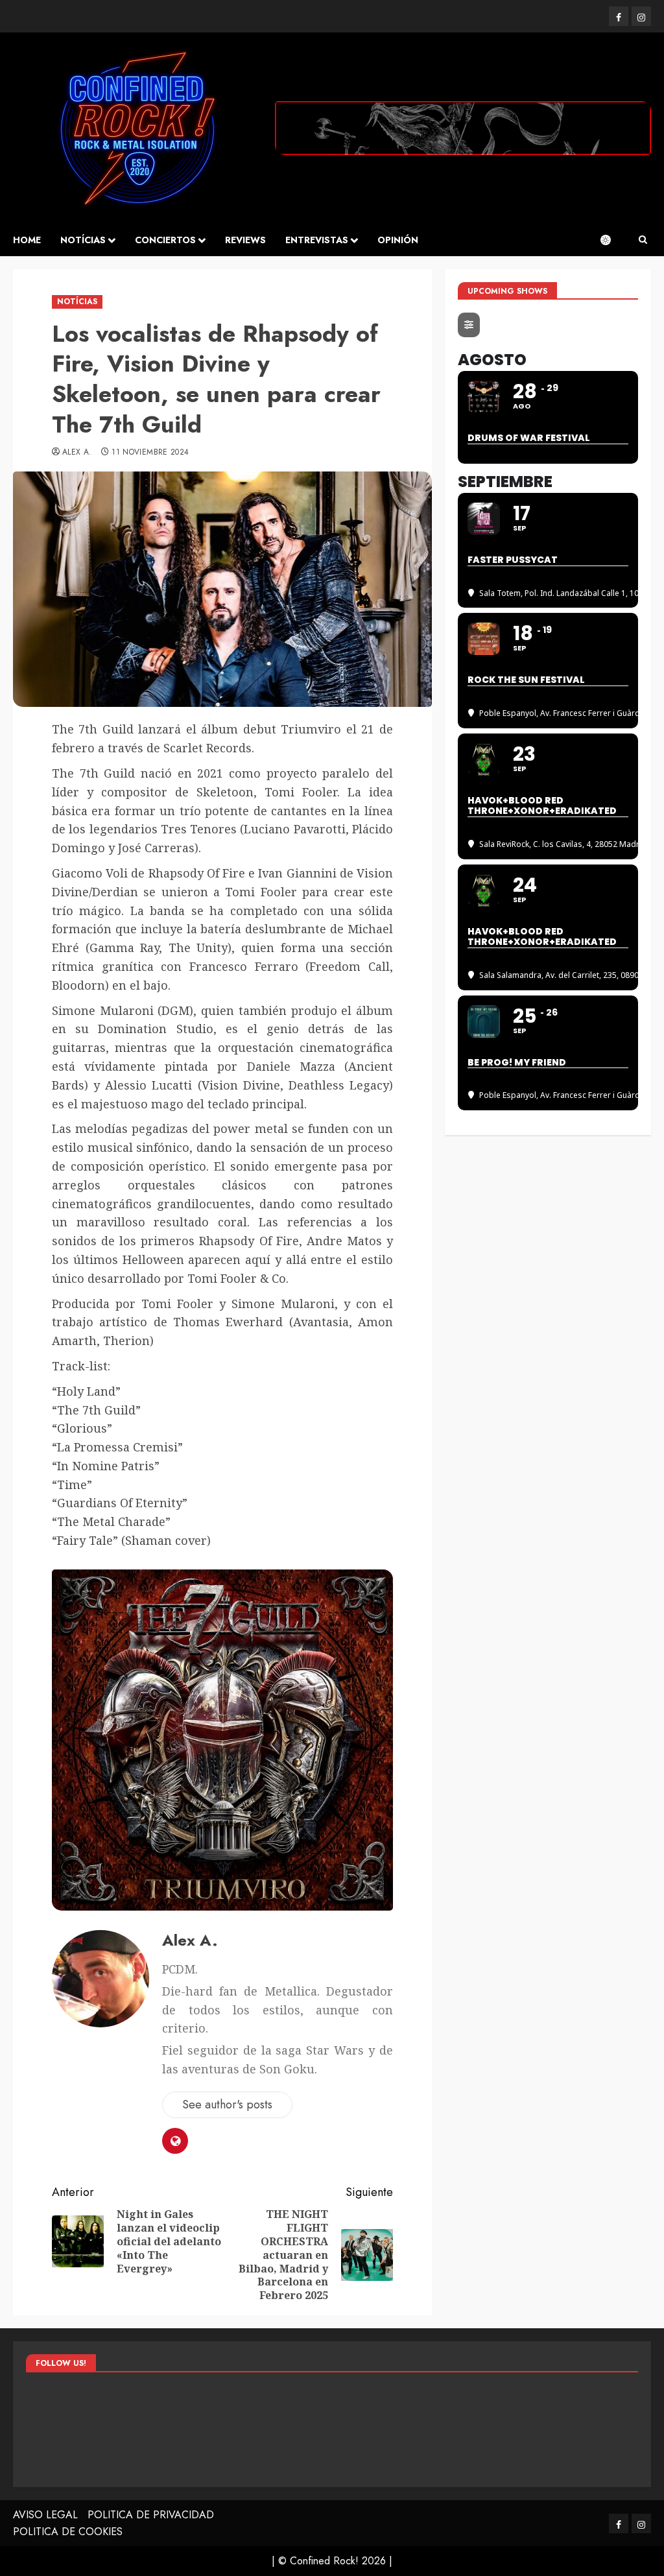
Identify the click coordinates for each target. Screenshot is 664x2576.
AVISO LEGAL (45, 2515)
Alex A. (77, 453)
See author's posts (227, 2105)
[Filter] (469, 325)
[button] (643, 240)
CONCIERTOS (165, 240)
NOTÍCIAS (83, 240)
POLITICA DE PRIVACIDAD (151, 2515)
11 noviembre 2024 (150, 453)
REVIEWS (245, 240)
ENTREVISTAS (317, 240)
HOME (27, 240)
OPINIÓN (398, 240)
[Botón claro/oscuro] (612, 240)
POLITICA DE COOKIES (68, 2532)
